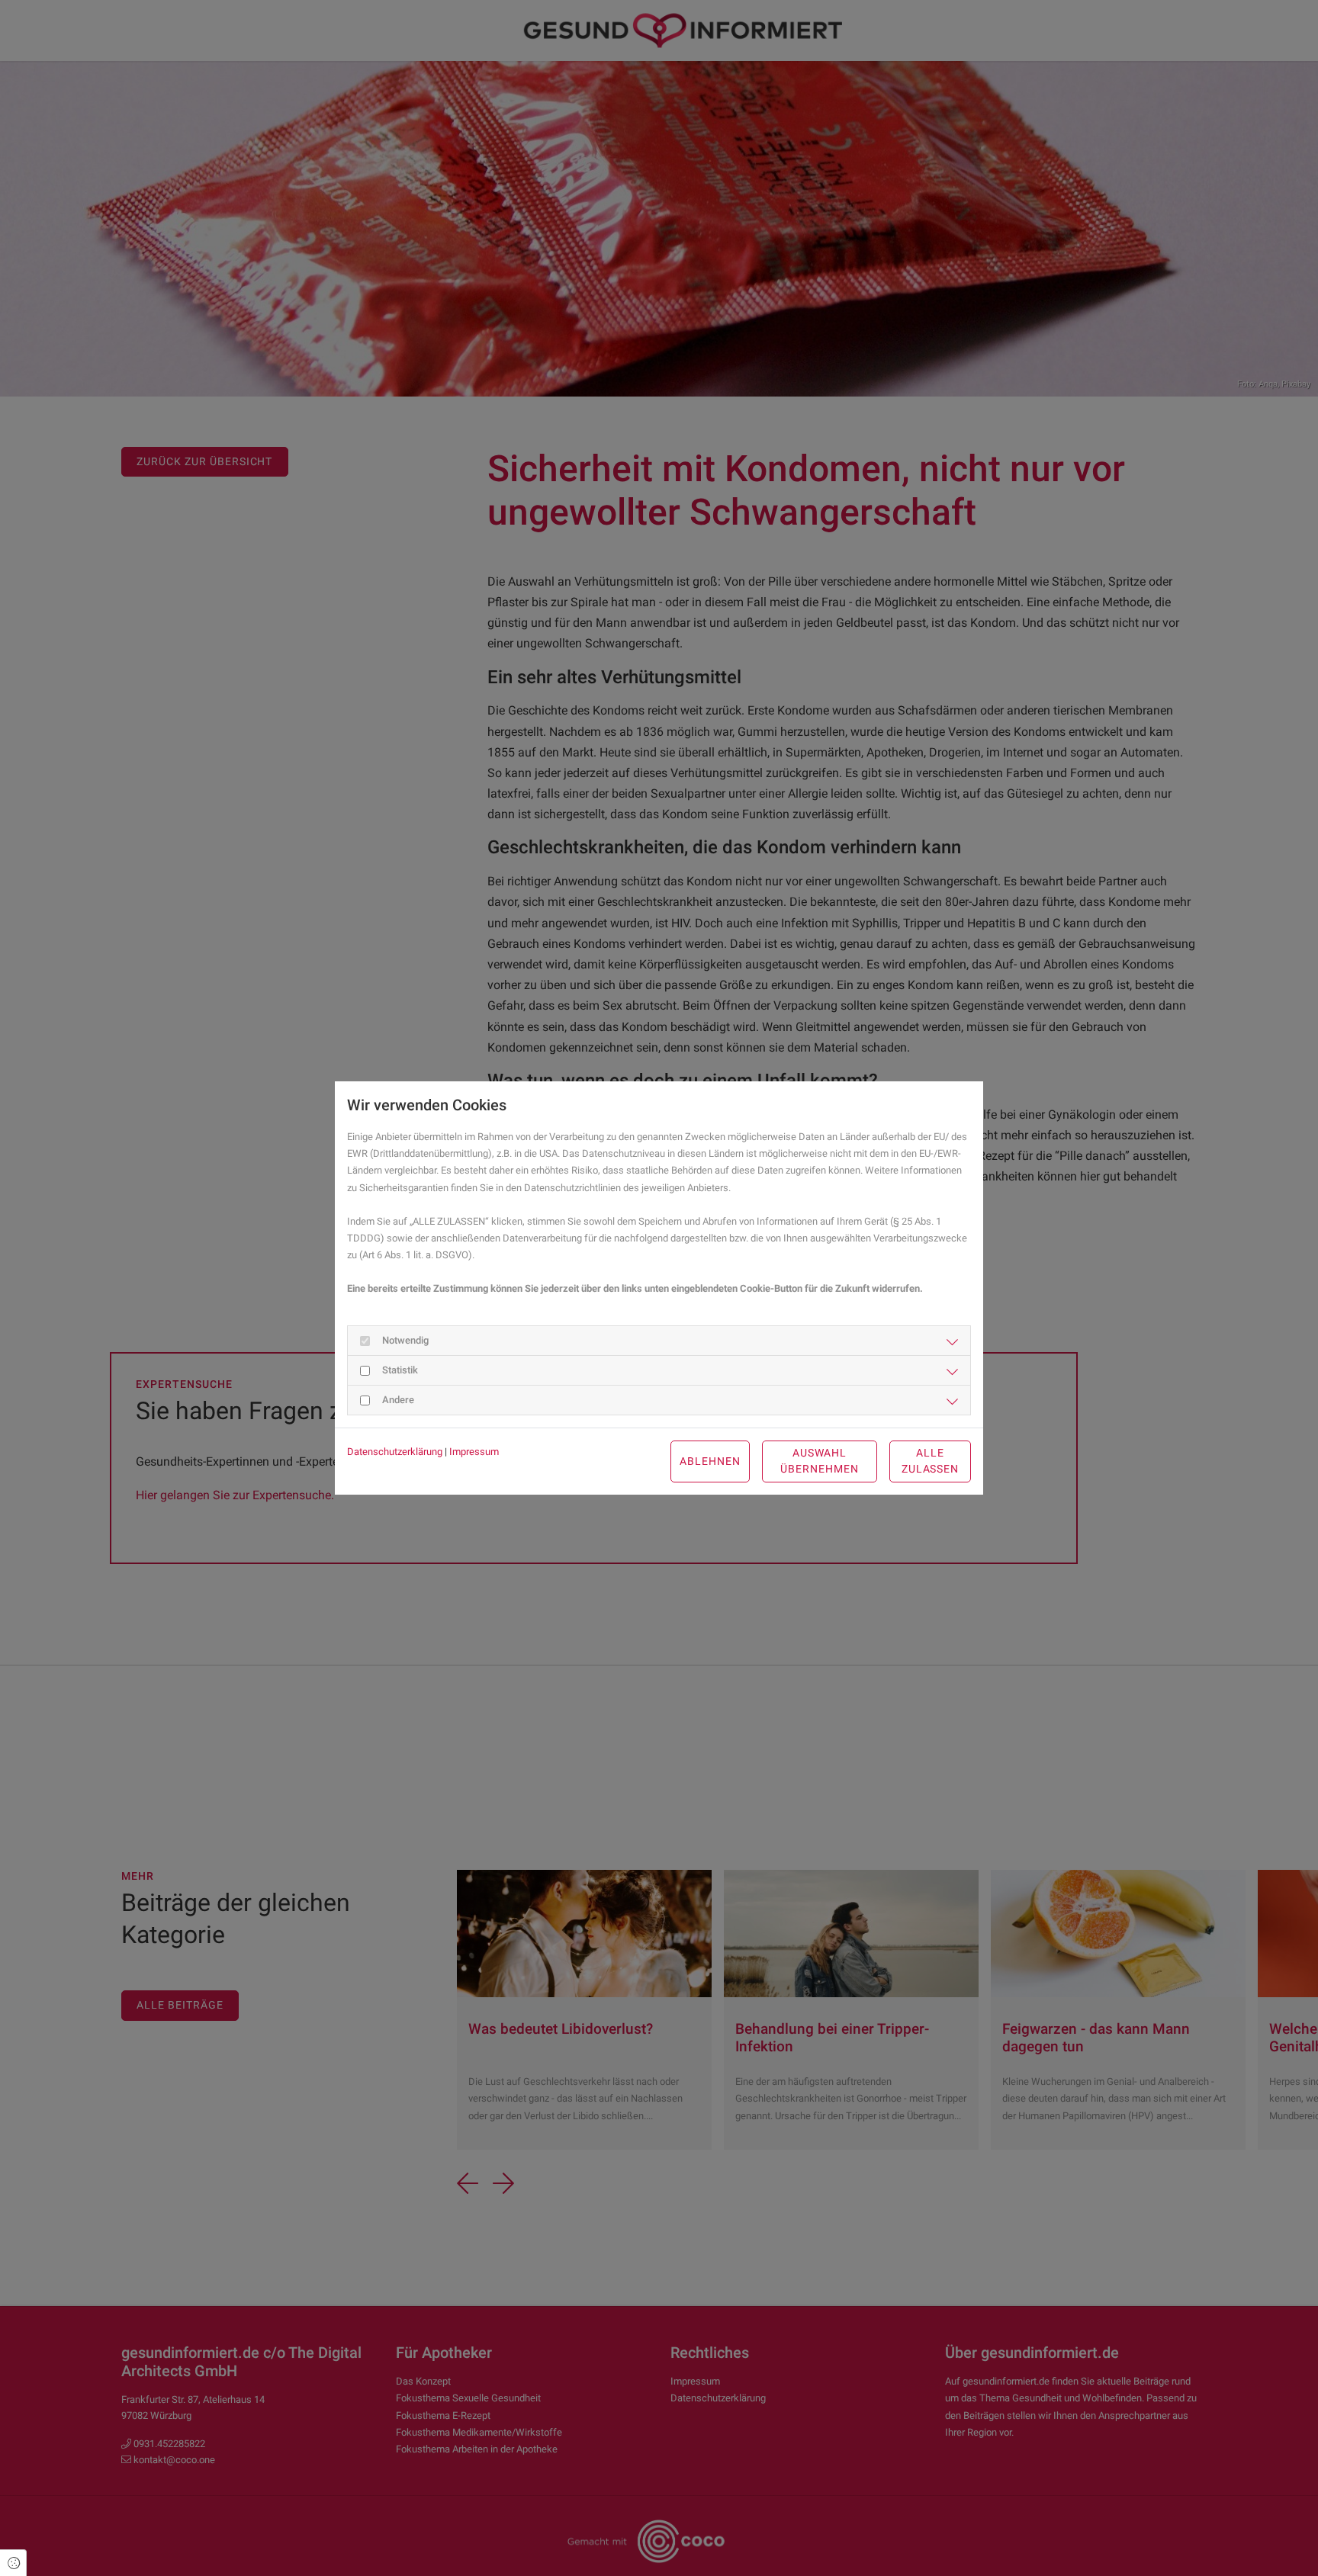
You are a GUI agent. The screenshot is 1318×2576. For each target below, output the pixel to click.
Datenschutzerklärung (395, 1452)
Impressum (474, 1452)
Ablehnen (710, 1461)
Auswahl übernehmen (820, 1461)
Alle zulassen (931, 1461)
